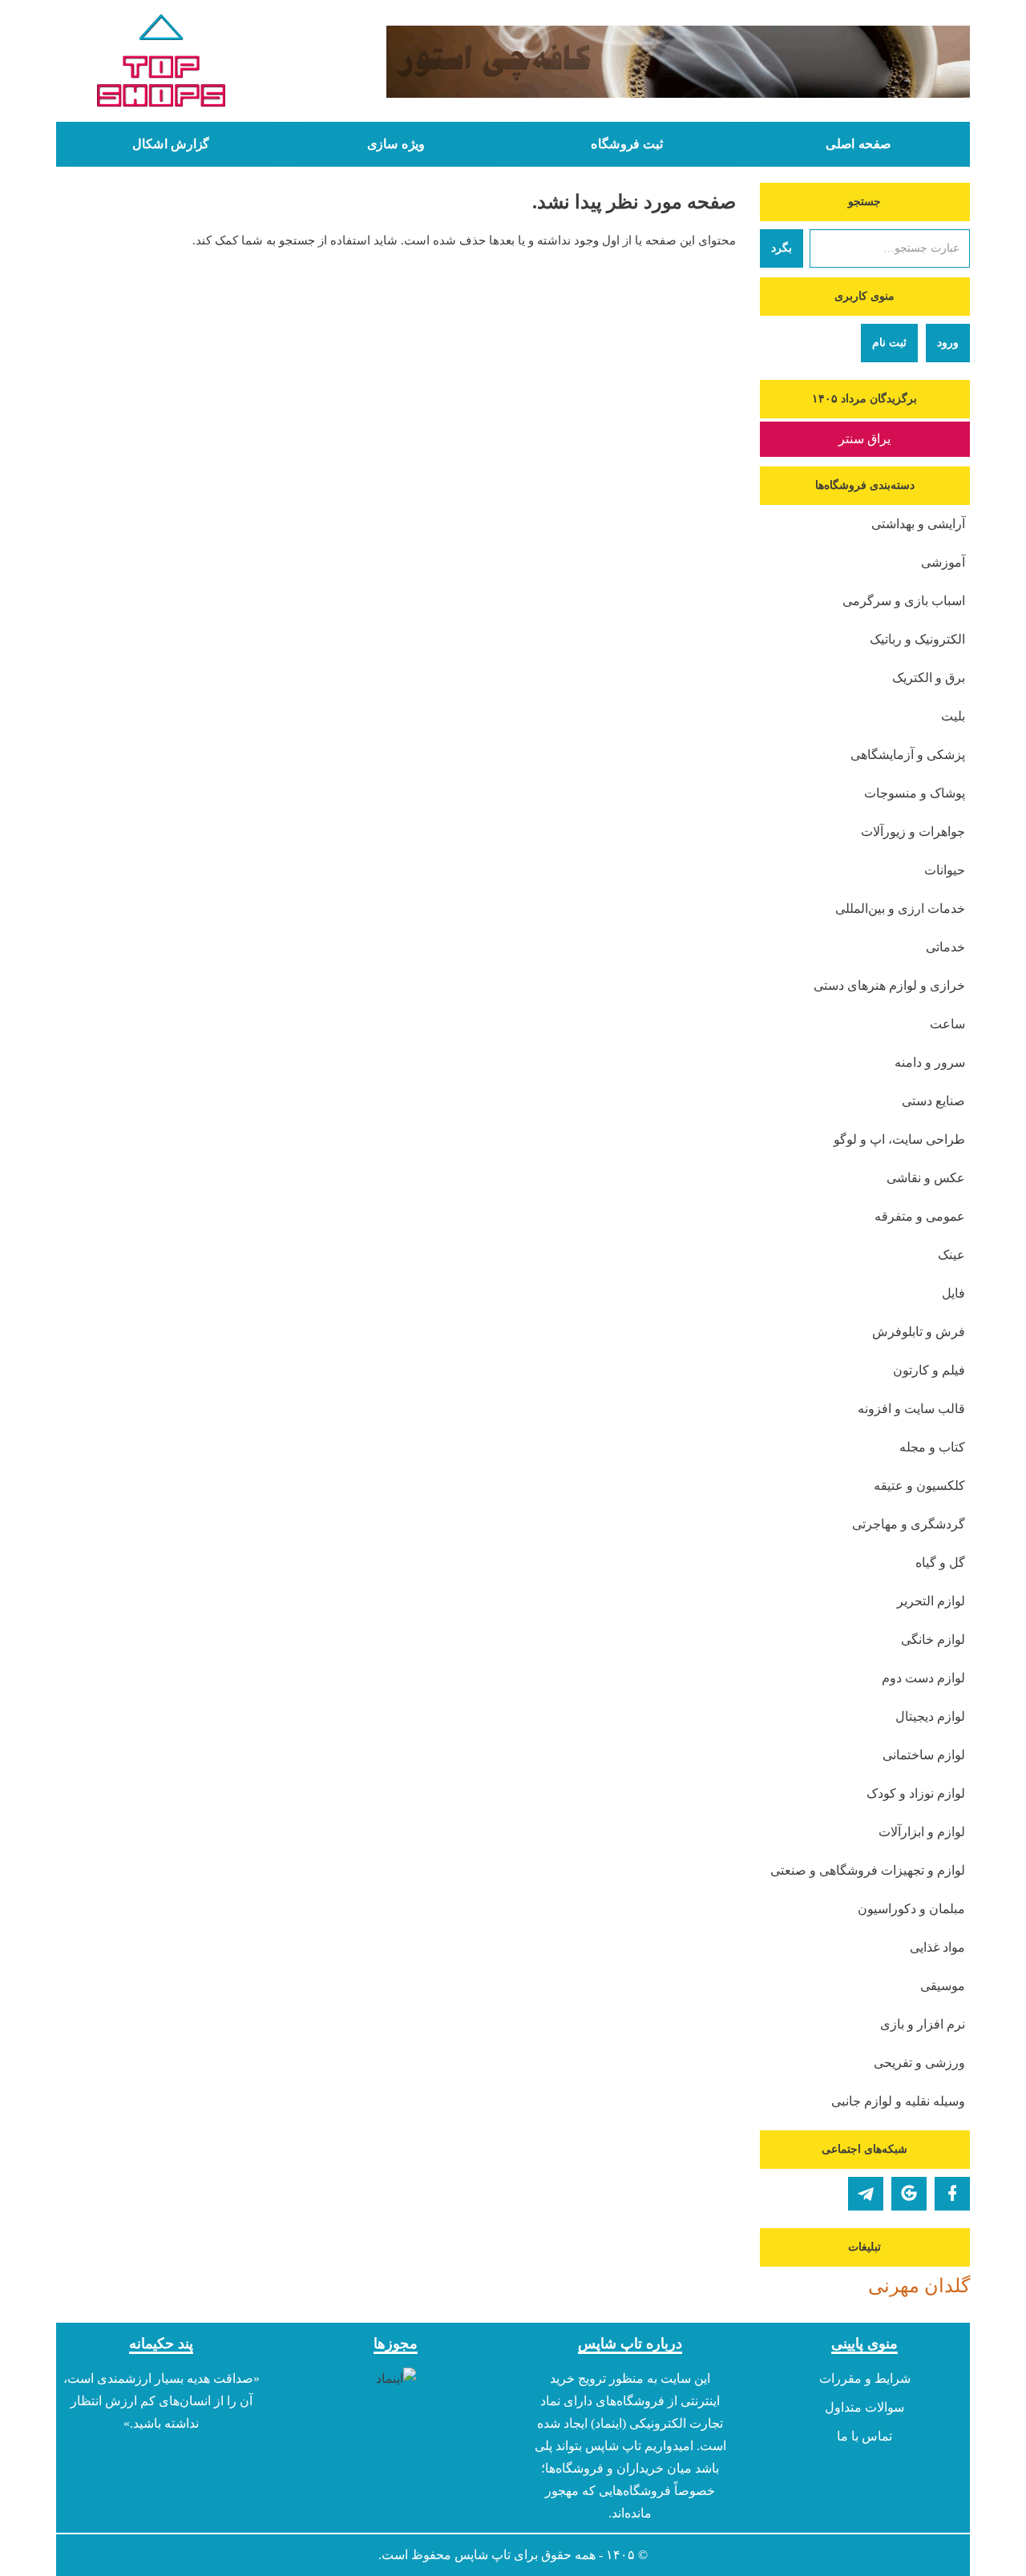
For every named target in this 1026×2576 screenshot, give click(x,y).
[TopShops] (162, 64)
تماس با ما (864, 2436)
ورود (948, 343)
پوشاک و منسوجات (915, 793)
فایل (953, 1293)
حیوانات (945, 870)
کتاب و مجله (932, 1447)
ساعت (947, 1024)
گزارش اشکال (171, 144)
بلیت (953, 716)
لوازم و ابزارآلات (922, 1832)
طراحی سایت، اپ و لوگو (899, 1139)
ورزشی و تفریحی (919, 2063)
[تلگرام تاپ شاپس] (866, 2194)
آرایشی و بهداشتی (918, 524)
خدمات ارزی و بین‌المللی (900, 908)
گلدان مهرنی (919, 2286)
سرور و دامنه (930, 1062)
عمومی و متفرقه (920, 1216)
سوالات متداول (864, 2407)
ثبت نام (889, 343)
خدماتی (945, 947)
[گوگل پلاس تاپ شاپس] (909, 2194)
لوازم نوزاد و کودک (916, 1793)
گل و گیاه (940, 1563)
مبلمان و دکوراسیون (911, 1909)
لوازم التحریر (931, 1601)
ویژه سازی (396, 144)
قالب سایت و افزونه (911, 1409)
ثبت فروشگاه (627, 144)
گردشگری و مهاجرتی (909, 1524)
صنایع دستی (933, 1101)
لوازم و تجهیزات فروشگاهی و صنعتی (868, 1870)
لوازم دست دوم (923, 1678)
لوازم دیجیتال (930, 1716)
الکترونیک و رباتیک (917, 639)
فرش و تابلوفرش (919, 1332)
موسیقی (943, 1986)
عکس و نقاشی (926, 1178)
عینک (951, 1255)
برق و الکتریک (929, 678)
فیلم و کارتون (929, 1370)
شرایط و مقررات (865, 2378)
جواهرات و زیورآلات (913, 832)
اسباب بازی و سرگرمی (904, 601)
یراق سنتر (864, 439)
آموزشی (943, 562)
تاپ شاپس (483, 2555)
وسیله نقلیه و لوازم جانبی (898, 2101)
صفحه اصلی (858, 144)
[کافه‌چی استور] (631, 62)
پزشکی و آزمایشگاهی (908, 755)
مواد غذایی (937, 1947)
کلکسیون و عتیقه (919, 1486)
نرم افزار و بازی (923, 2024)
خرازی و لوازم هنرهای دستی (889, 985)
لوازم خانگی (933, 1639)
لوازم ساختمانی (924, 1755)
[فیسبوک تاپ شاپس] (952, 2194)
